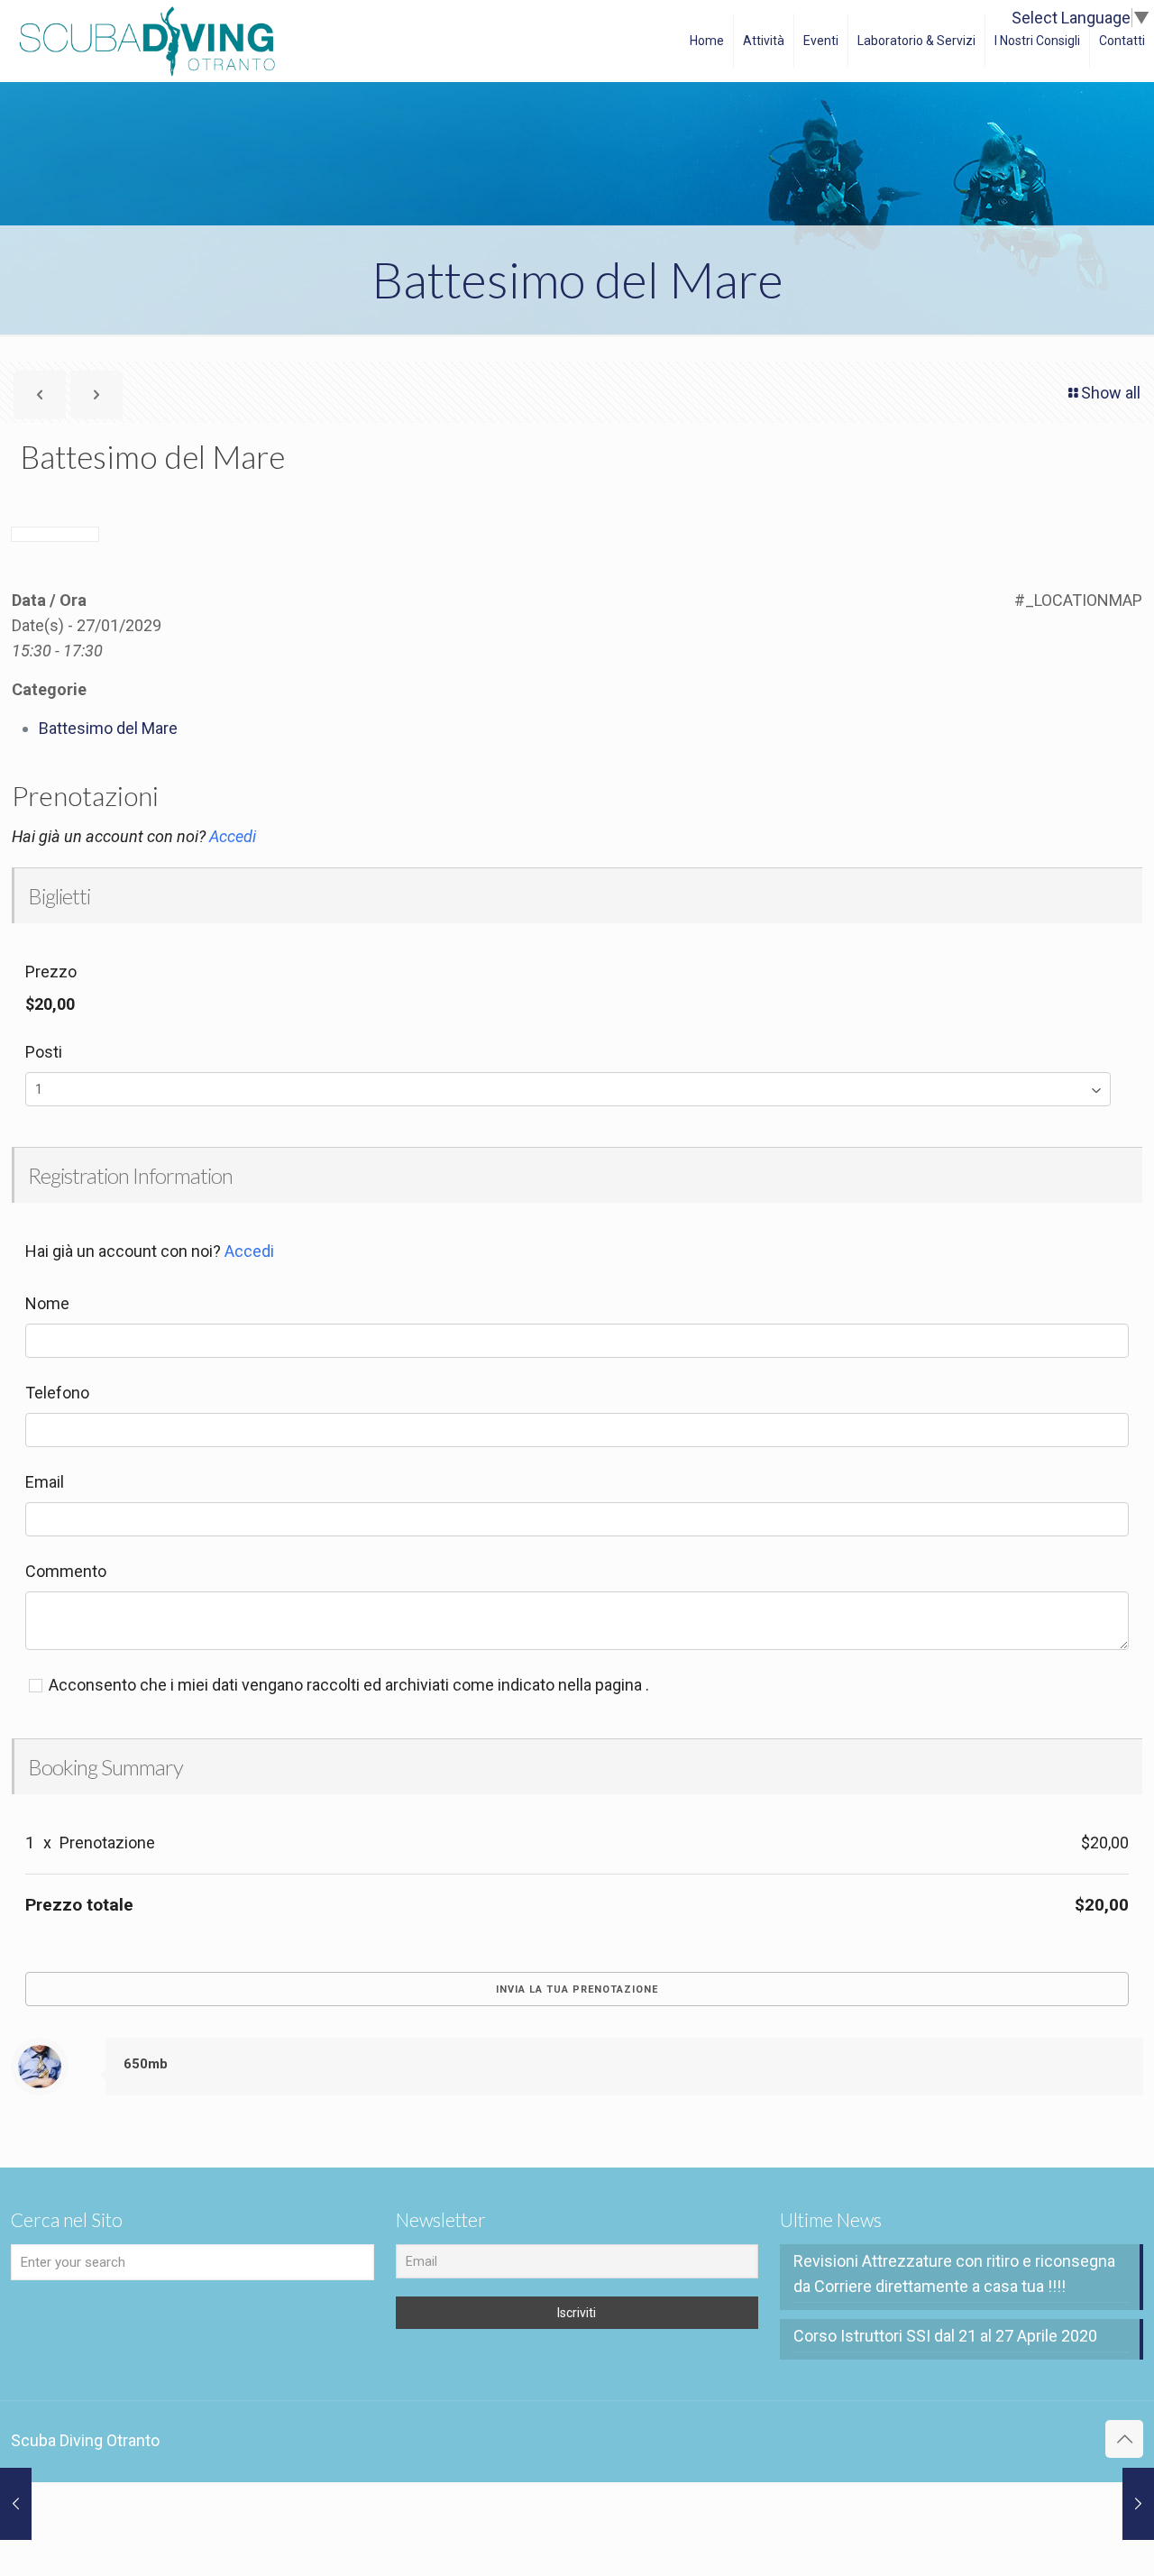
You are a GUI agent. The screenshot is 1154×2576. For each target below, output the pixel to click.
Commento (66, 1571)
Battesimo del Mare (108, 728)
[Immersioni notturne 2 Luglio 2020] (1138, 2504)
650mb (146, 2064)
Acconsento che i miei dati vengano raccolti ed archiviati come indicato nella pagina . (347, 1685)
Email (45, 1482)
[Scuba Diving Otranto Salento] (147, 41)
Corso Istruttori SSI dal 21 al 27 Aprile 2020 (945, 2336)
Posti (44, 1052)
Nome (47, 1303)
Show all (1111, 393)
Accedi (233, 836)
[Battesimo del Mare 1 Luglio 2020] (16, 2504)
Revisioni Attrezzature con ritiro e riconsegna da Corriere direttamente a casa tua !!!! (954, 2273)
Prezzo (51, 972)
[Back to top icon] (1124, 2439)
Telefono (57, 1393)
